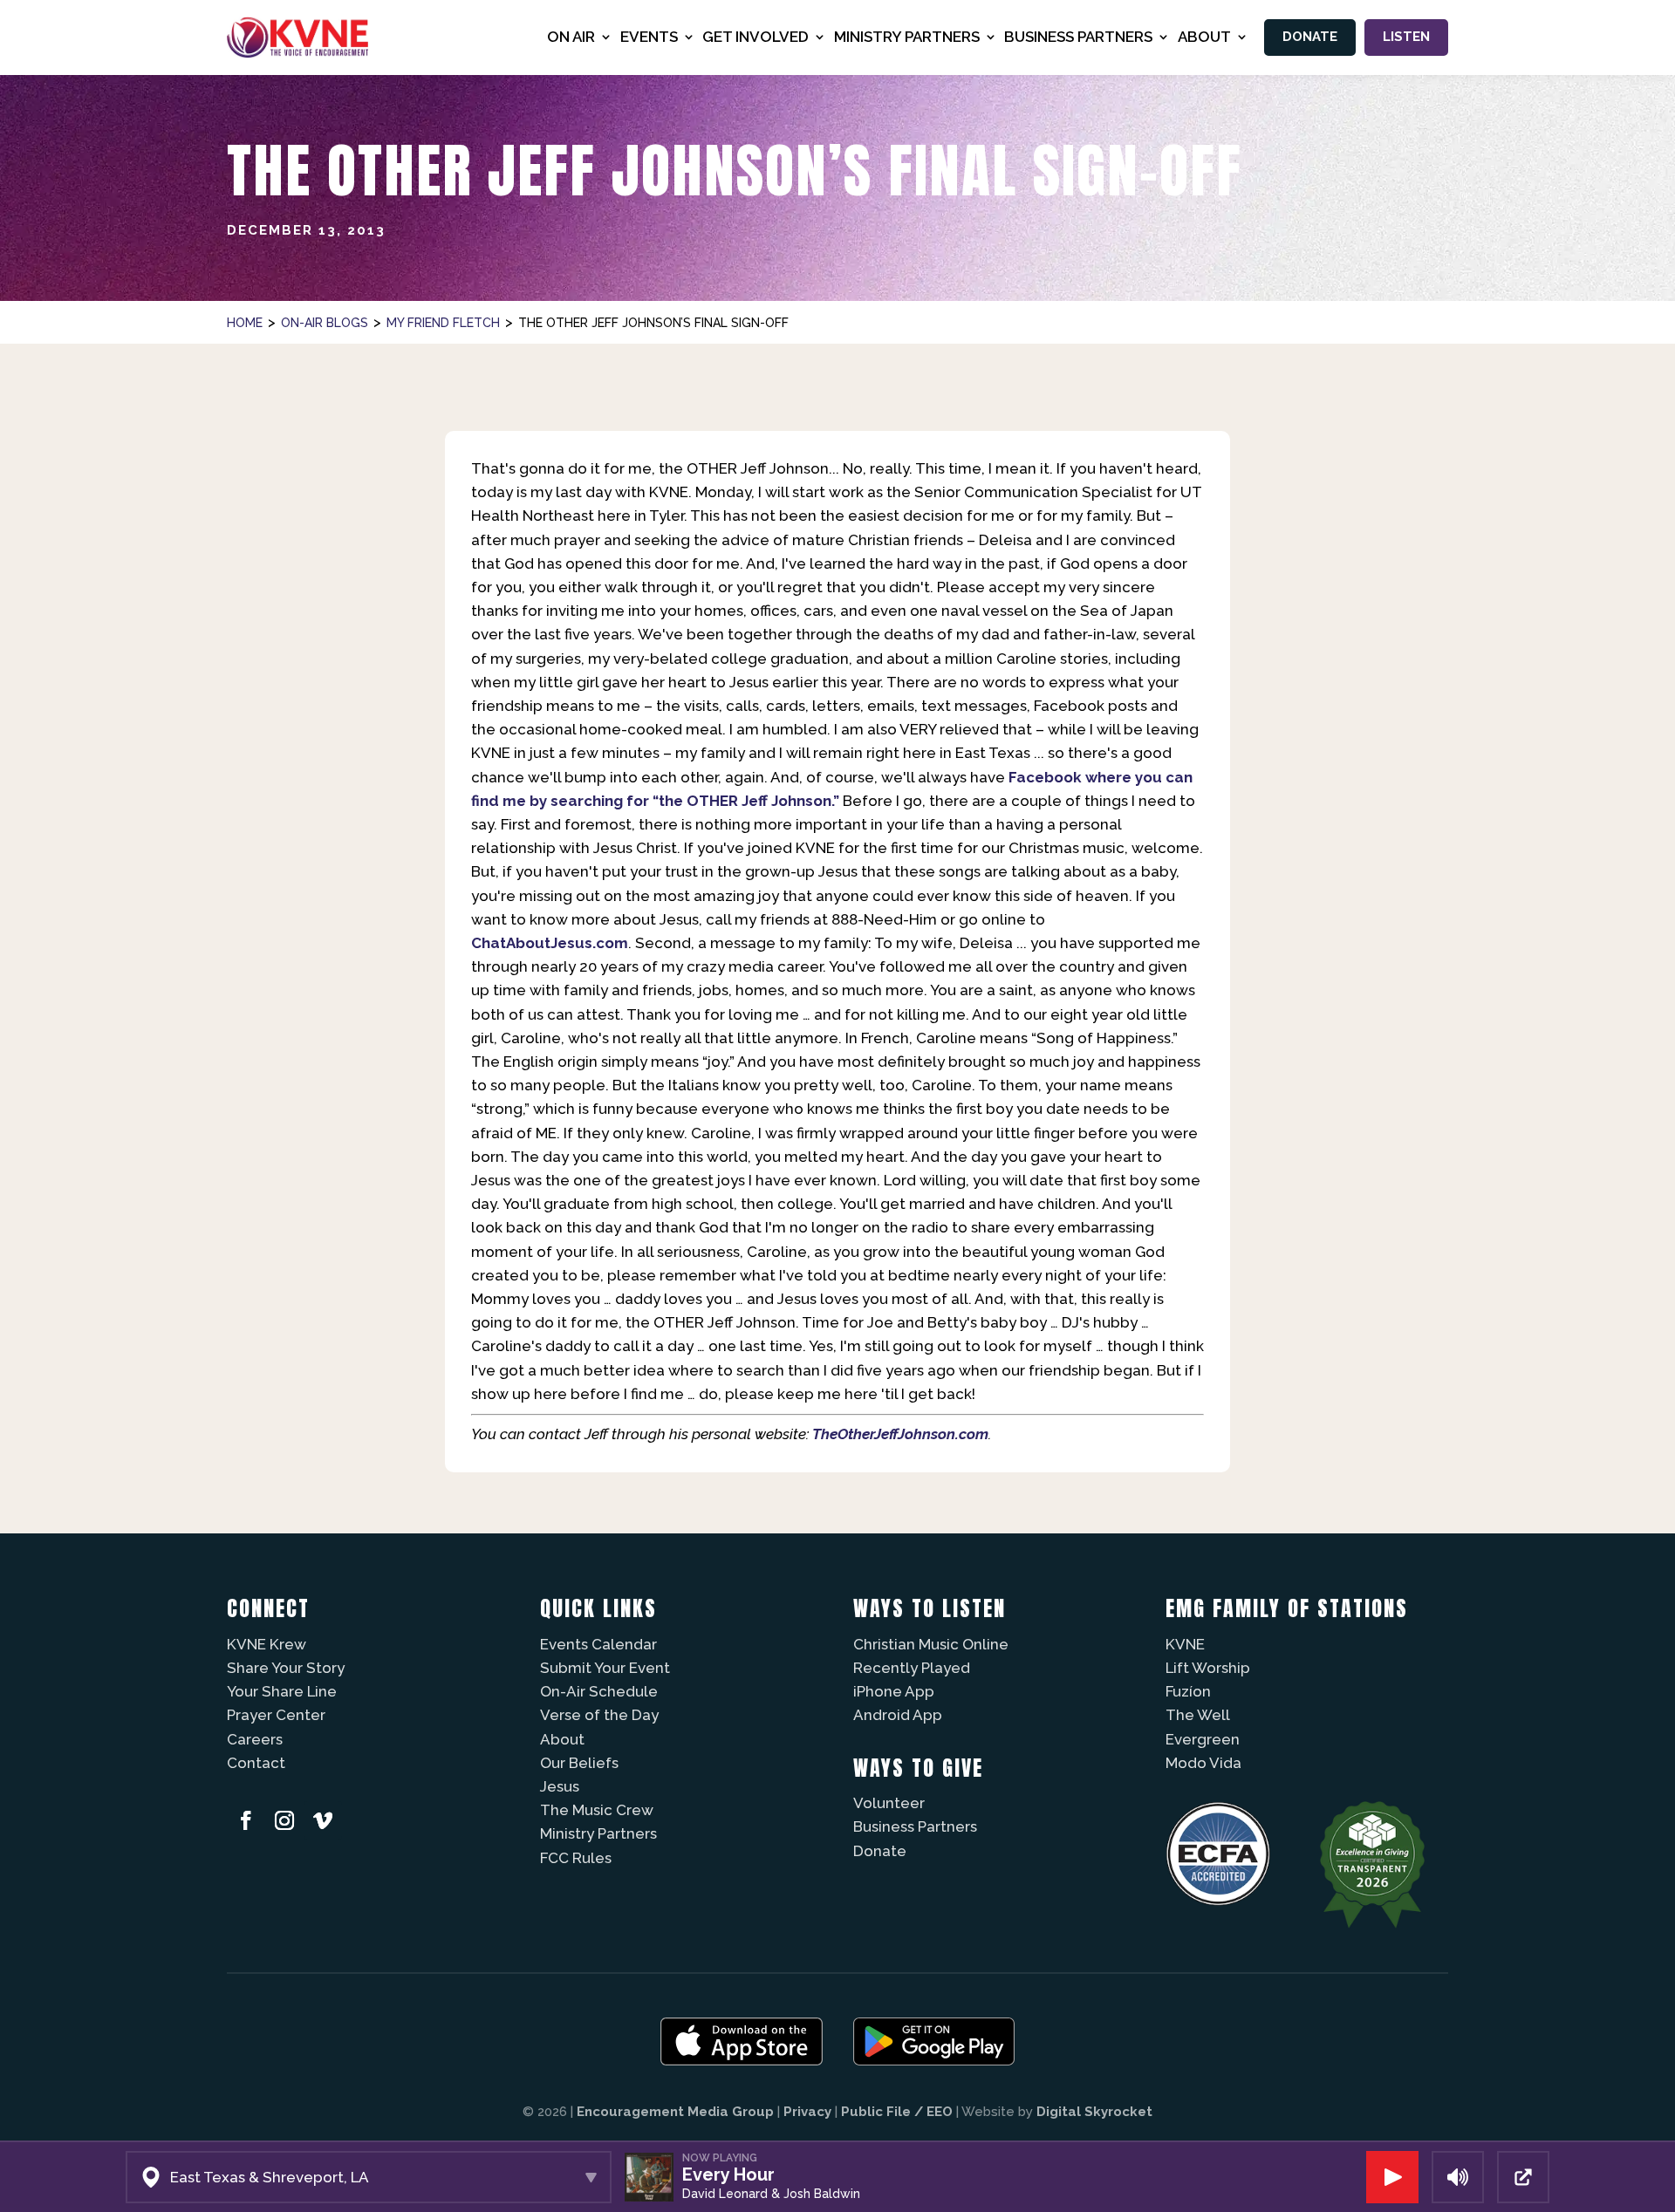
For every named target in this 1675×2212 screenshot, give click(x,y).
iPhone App (894, 1691)
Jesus (560, 1786)
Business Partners (915, 1826)
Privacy (807, 2112)
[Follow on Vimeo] (323, 1820)
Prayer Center (276, 1715)
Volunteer (889, 1803)
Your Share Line (282, 1691)
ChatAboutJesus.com (550, 943)
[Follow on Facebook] (246, 1820)
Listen (1406, 37)
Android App (898, 1715)
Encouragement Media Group (675, 2112)
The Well (1198, 1715)
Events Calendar (598, 1644)
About (562, 1739)
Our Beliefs (579, 1763)
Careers (255, 1739)
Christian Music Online (931, 1644)
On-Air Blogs (325, 323)
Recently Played (912, 1668)
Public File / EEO (897, 2112)
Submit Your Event (605, 1668)
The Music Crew (597, 1810)
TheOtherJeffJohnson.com (900, 1434)
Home (245, 323)
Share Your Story (286, 1668)
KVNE (1185, 1644)
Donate (1310, 37)
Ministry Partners (598, 1833)
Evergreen (1203, 1739)
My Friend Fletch (443, 323)
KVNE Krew (267, 1644)
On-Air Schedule (599, 1691)
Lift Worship (1208, 1668)
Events (649, 37)
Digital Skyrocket (1094, 2112)
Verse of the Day (599, 1715)
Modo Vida (1203, 1763)
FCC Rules (576, 1858)
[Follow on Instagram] (284, 1820)
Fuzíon (1188, 1691)
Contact (256, 1763)
